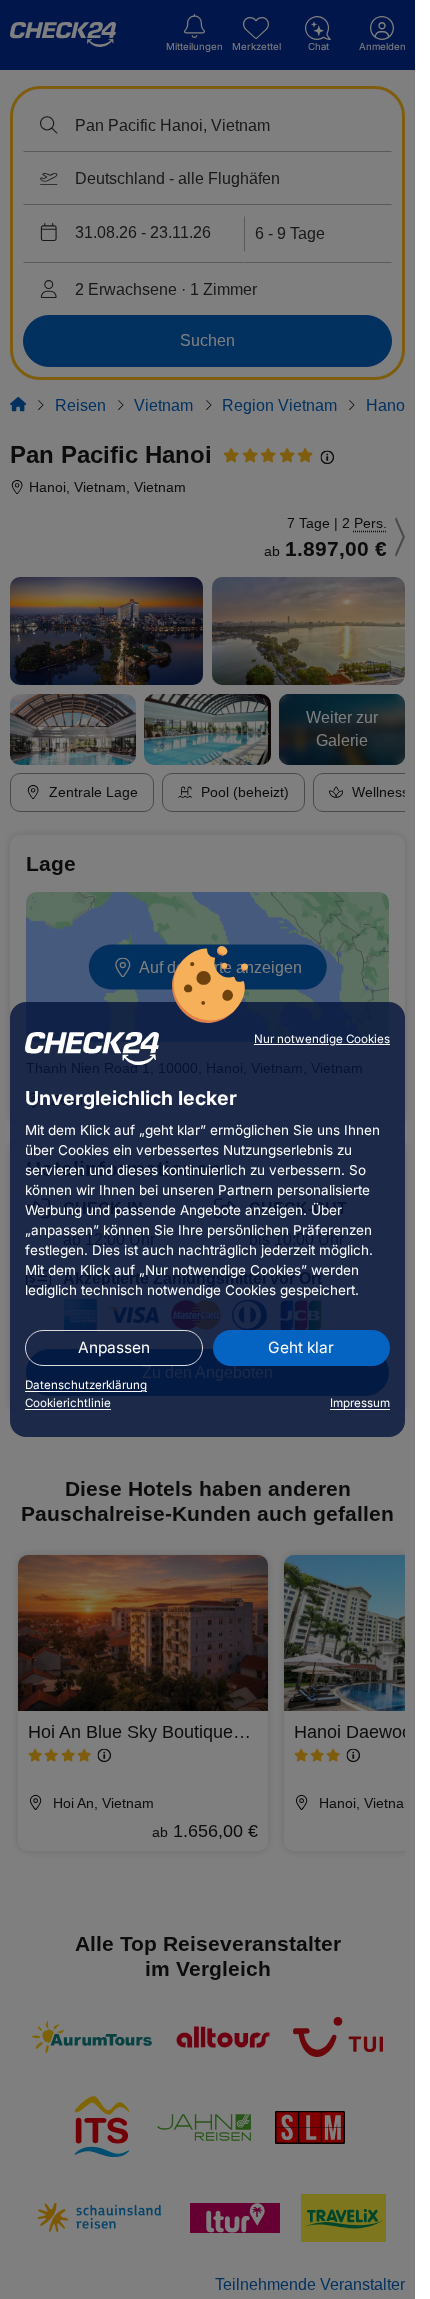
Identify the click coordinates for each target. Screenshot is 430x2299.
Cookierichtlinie (68, 1403)
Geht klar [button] (301, 1347)
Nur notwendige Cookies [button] (322, 1039)
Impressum (360, 1403)
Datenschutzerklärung (86, 1385)
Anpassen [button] (114, 1347)
